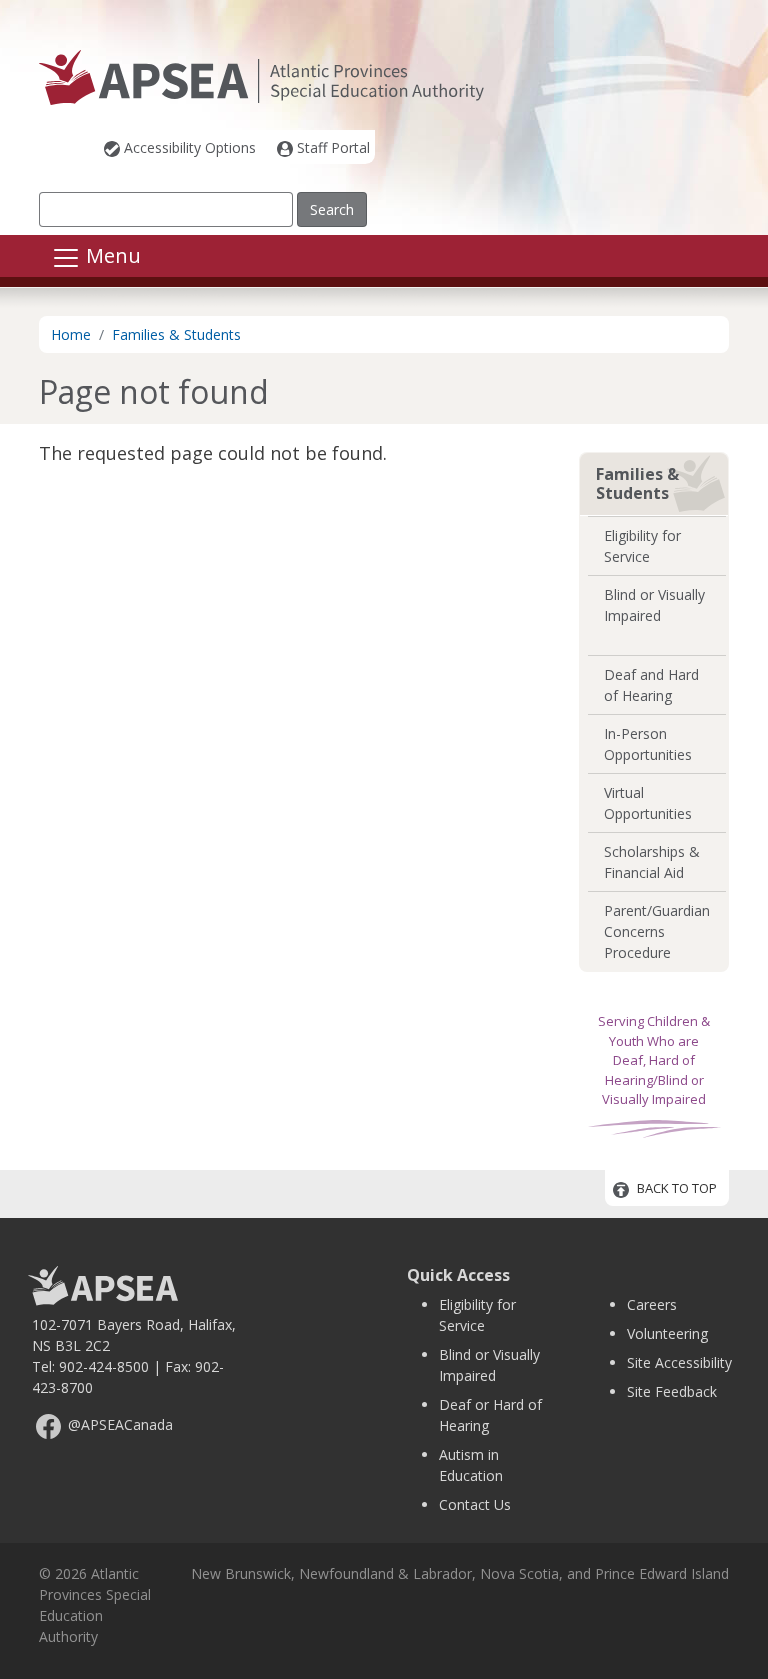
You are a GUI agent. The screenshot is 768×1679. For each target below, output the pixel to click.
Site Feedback (672, 1391)
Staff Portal (333, 147)
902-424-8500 (104, 1366)
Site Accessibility (679, 1362)
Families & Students (176, 334)
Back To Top (677, 1189)
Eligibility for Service (642, 546)
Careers (652, 1304)
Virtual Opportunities (648, 803)
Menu (111, 256)
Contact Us (475, 1504)
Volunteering (667, 1333)
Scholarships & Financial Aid (652, 862)
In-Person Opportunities (648, 744)
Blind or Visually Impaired (654, 605)
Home (71, 334)
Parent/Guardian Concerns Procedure (657, 931)
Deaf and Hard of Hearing (651, 685)
